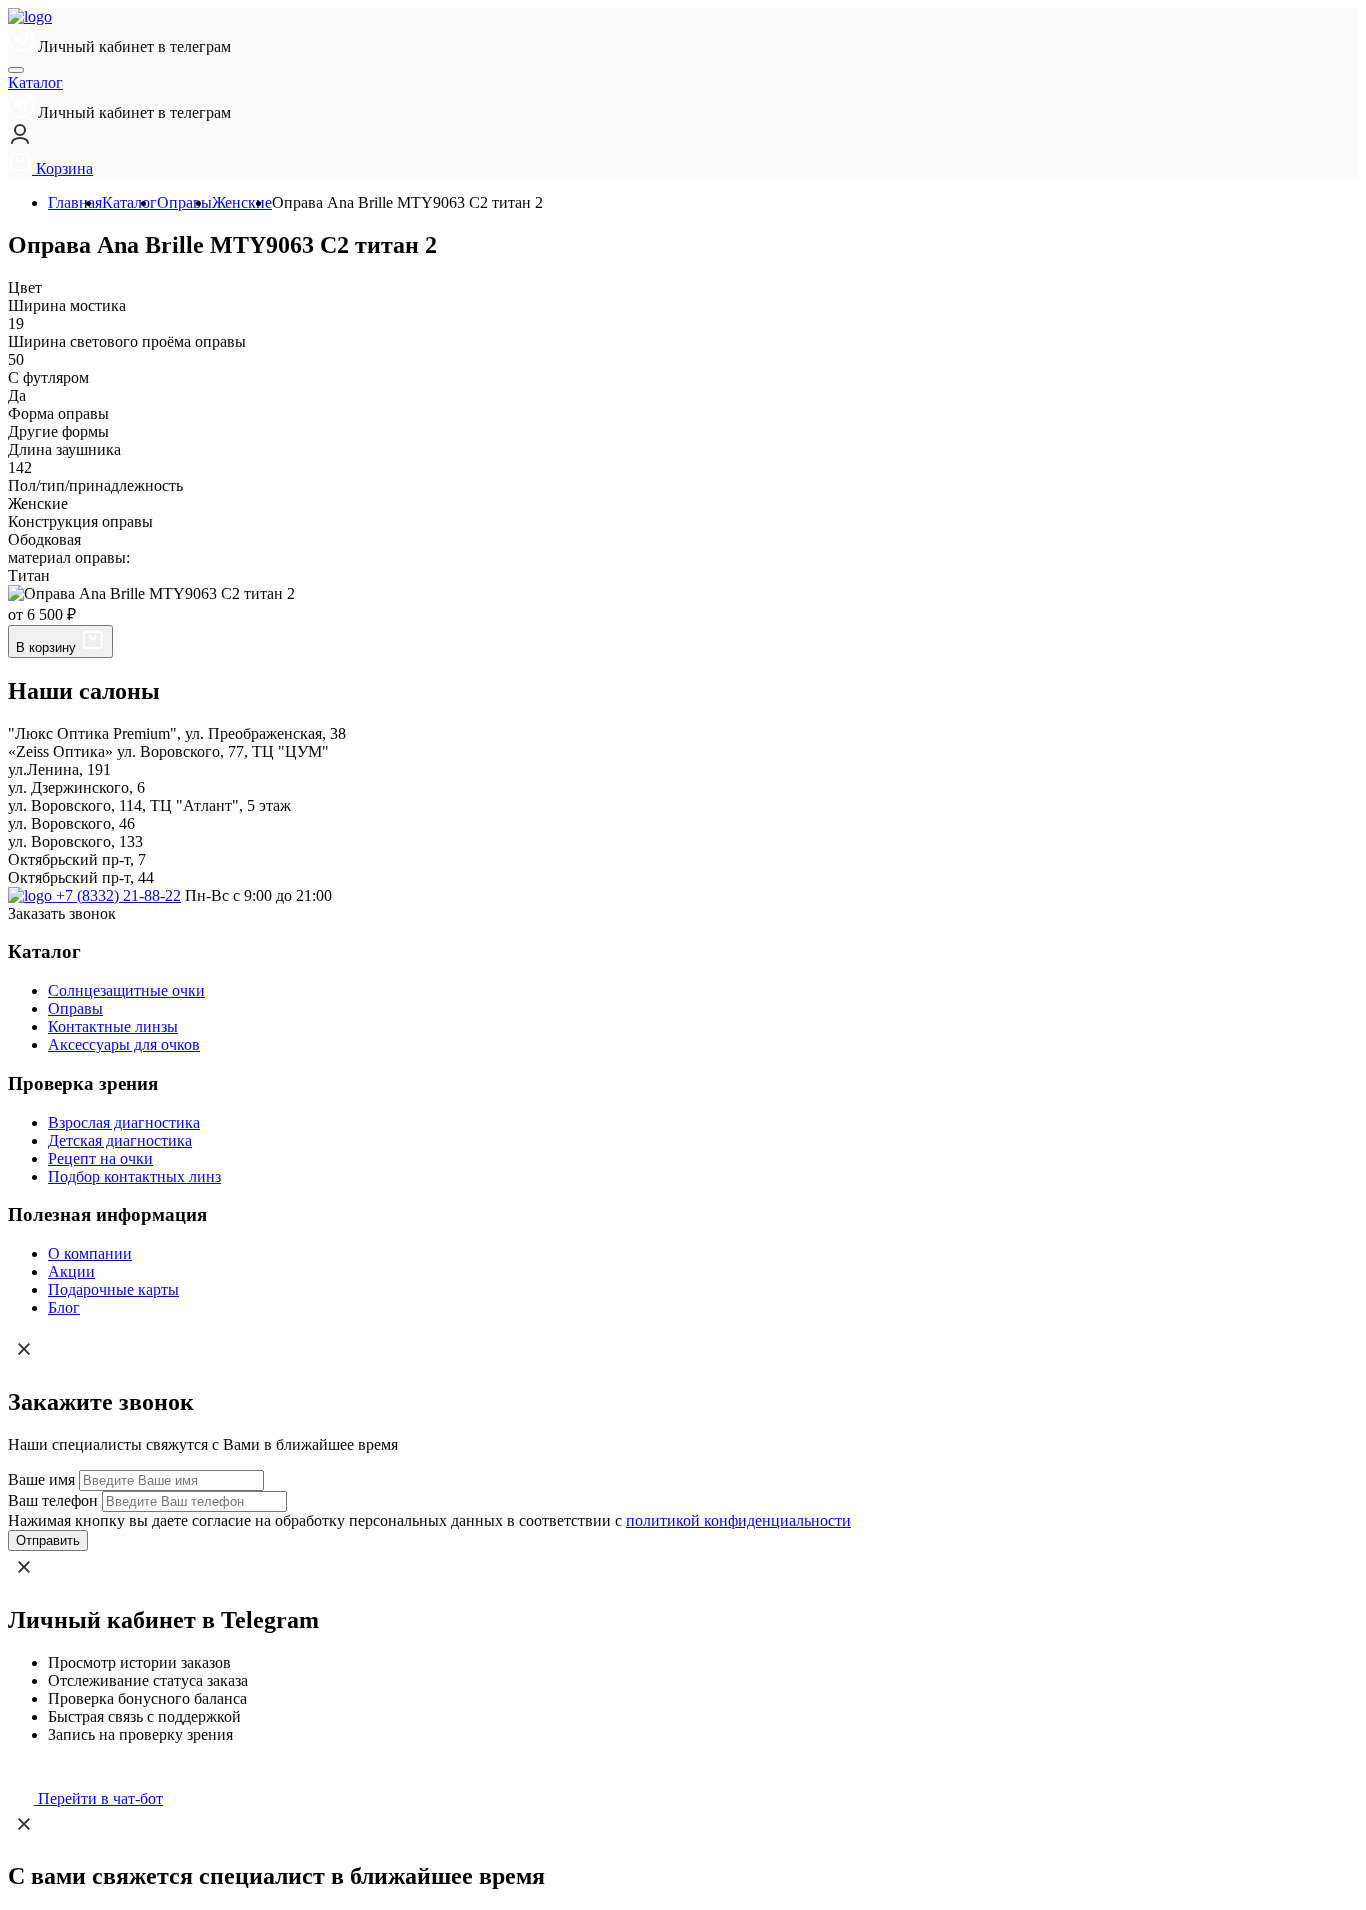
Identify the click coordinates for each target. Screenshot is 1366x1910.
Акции (71, 1271)
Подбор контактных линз (134, 1176)
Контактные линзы (113, 1026)
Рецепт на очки (100, 1158)
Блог (64, 1307)
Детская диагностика (120, 1140)
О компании (90, 1253)
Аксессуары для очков (124, 1044)
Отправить (48, 1540)
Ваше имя (41, 1479)
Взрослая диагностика (124, 1122)
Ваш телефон (53, 1500)
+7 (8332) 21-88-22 (118, 895)
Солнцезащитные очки (126, 990)
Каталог (35, 82)
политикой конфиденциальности (738, 1520)
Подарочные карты (113, 1289)
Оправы (75, 1008)
